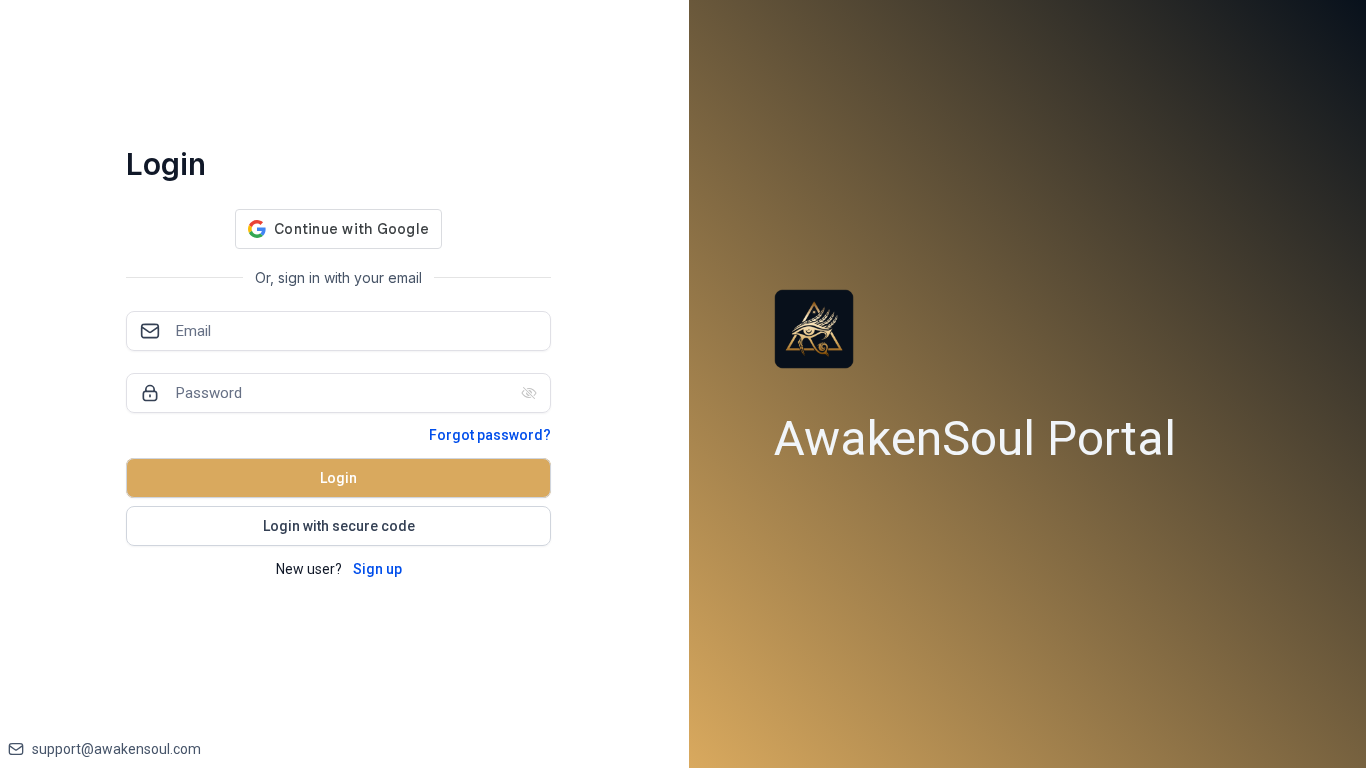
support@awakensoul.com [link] (116, 749)
